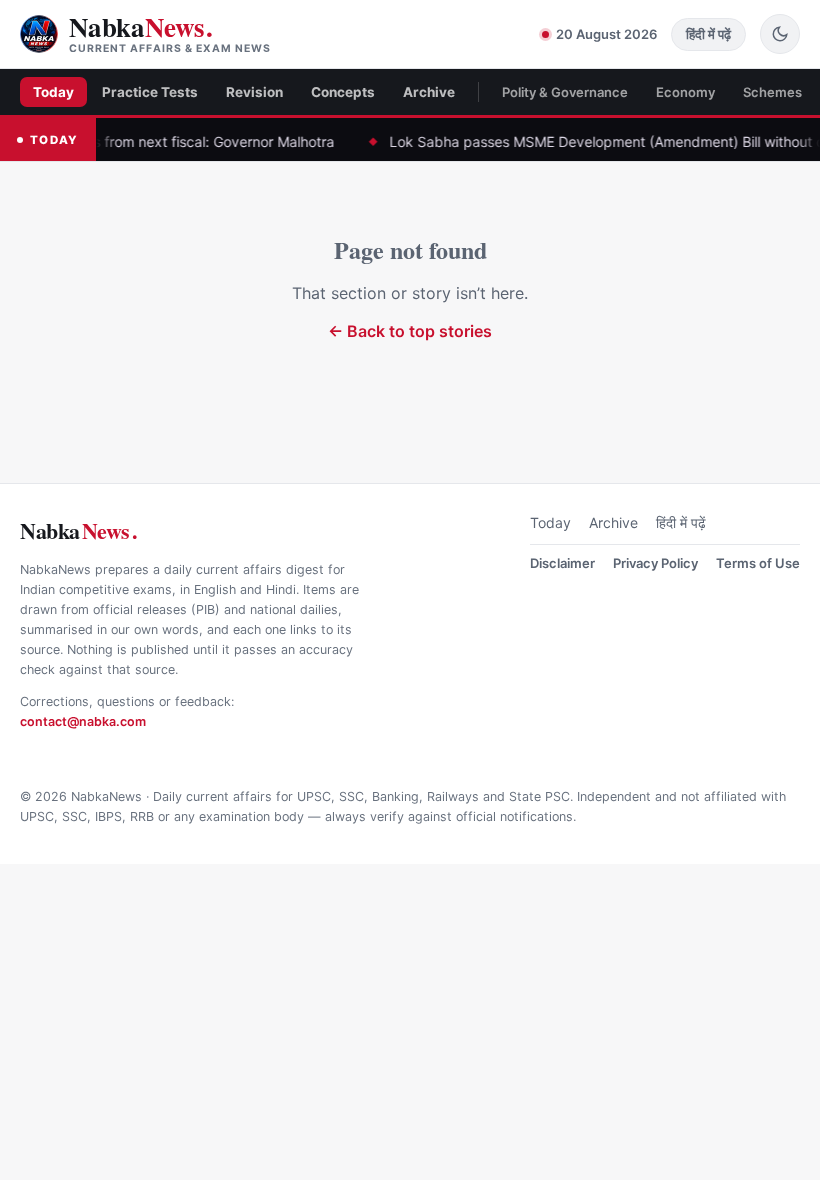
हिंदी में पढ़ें (681, 522)
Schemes (772, 92)
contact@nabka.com (83, 721)
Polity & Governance (565, 92)
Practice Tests (150, 92)
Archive (429, 92)
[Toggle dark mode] (780, 34)
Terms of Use (758, 563)
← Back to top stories (410, 331)
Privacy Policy (655, 563)
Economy (685, 92)
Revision (254, 92)
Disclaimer (562, 563)
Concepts (343, 92)
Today (53, 92)
